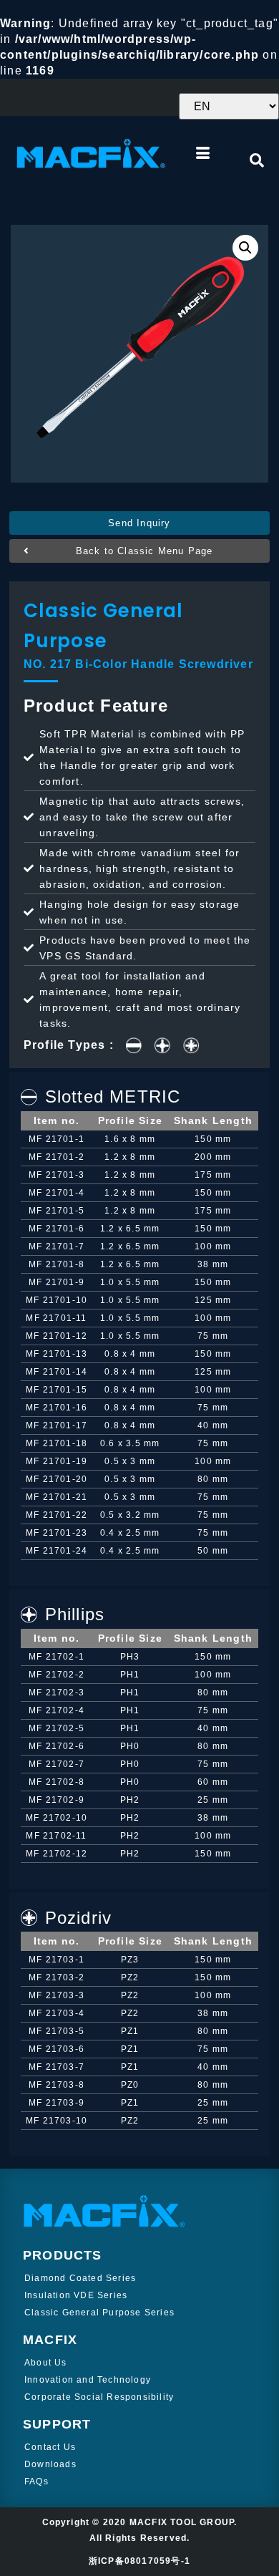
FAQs (36, 2481)
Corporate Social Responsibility (99, 2397)
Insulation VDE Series (76, 2295)
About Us (46, 2363)
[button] (139, 523)
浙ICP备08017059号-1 (139, 2561)
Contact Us (50, 2447)
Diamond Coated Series (80, 2278)
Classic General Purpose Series (99, 2313)
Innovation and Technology (88, 2380)
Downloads (50, 2464)
